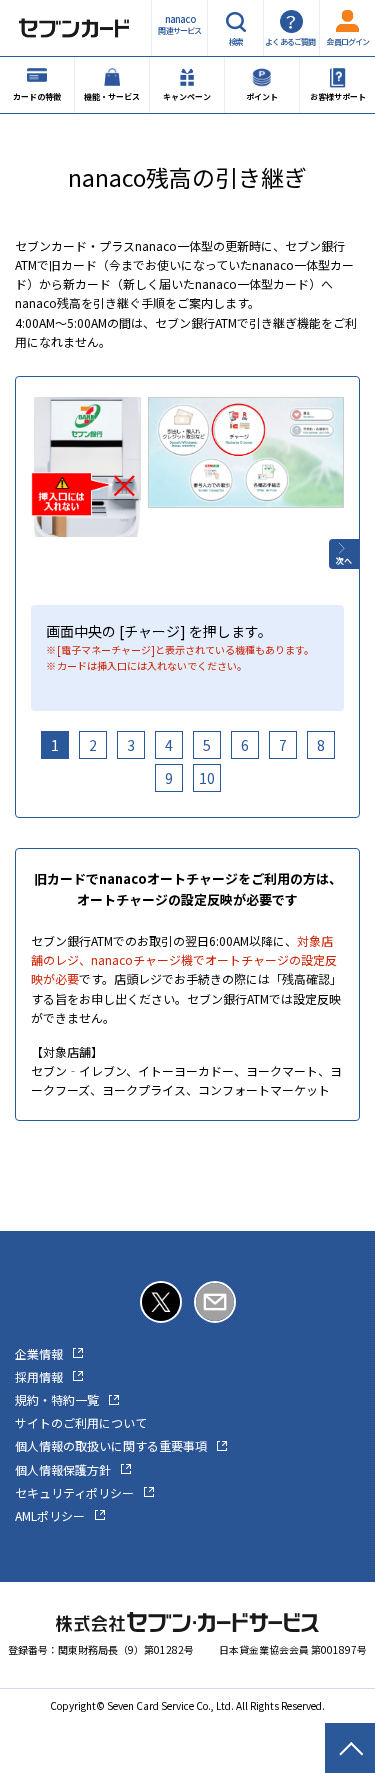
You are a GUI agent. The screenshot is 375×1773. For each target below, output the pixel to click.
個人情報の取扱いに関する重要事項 (111, 1445)
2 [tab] (93, 745)
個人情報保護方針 (63, 1469)
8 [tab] (321, 745)
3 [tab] (131, 745)
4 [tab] (169, 745)
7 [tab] (283, 745)
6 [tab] (245, 745)
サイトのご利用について (81, 1422)
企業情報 (39, 1353)
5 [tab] (207, 745)
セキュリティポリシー (74, 1492)
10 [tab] (207, 778)
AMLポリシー (50, 1515)
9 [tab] (169, 778)
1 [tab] (55, 745)
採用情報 (39, 1376)
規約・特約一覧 (57, 1399)
